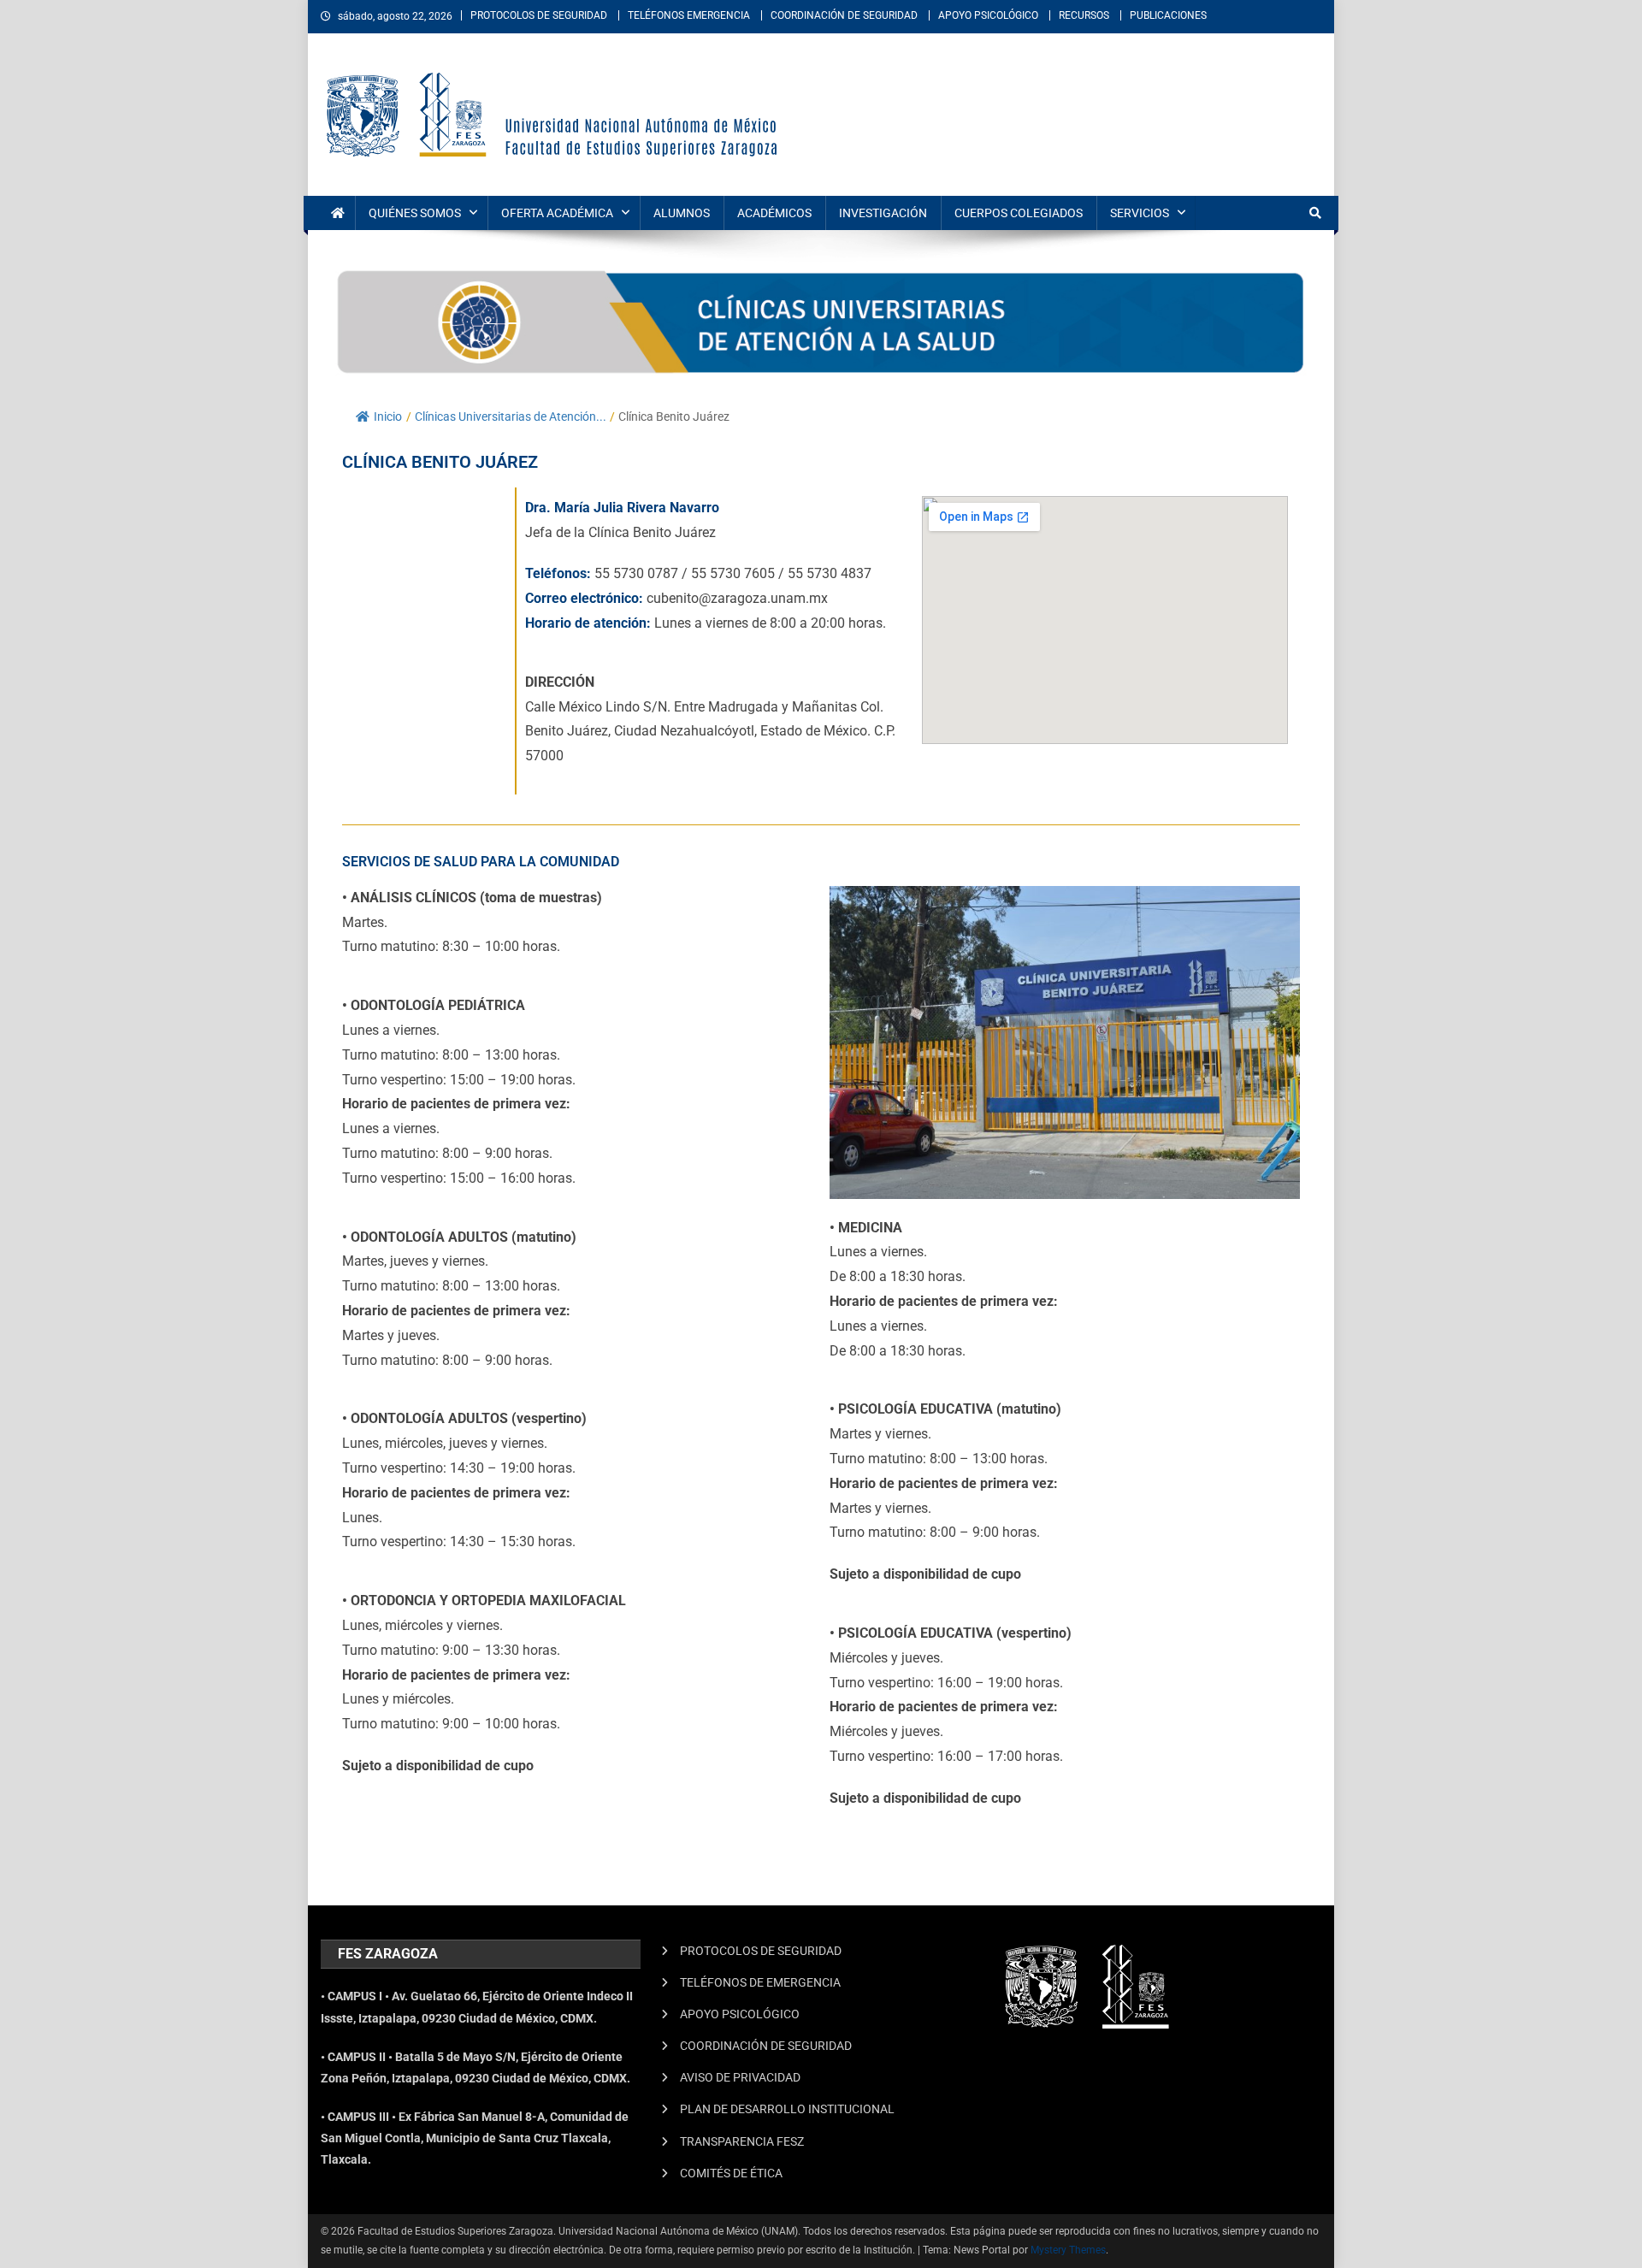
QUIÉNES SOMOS (415, 213)
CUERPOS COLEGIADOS (1019, 213)
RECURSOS (1084, 15)
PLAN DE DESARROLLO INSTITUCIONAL (787, 2109)
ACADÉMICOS (774, 213)
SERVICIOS (1140, 213)
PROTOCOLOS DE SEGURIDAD (539, 15)
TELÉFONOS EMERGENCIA (689, 15)
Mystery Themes (1068, 2250)
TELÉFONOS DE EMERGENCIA (760, 1982)
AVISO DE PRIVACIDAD (740, 2077)
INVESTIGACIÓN (883, 213)
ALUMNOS (682, 213)
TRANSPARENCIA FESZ (742, 2141)
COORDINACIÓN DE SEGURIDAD (844, 15)
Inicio (388, 416)
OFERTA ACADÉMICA (557, 213)
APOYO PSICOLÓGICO (988, 15)
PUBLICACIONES (1168, 15)
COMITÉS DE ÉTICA (731, 2173)
